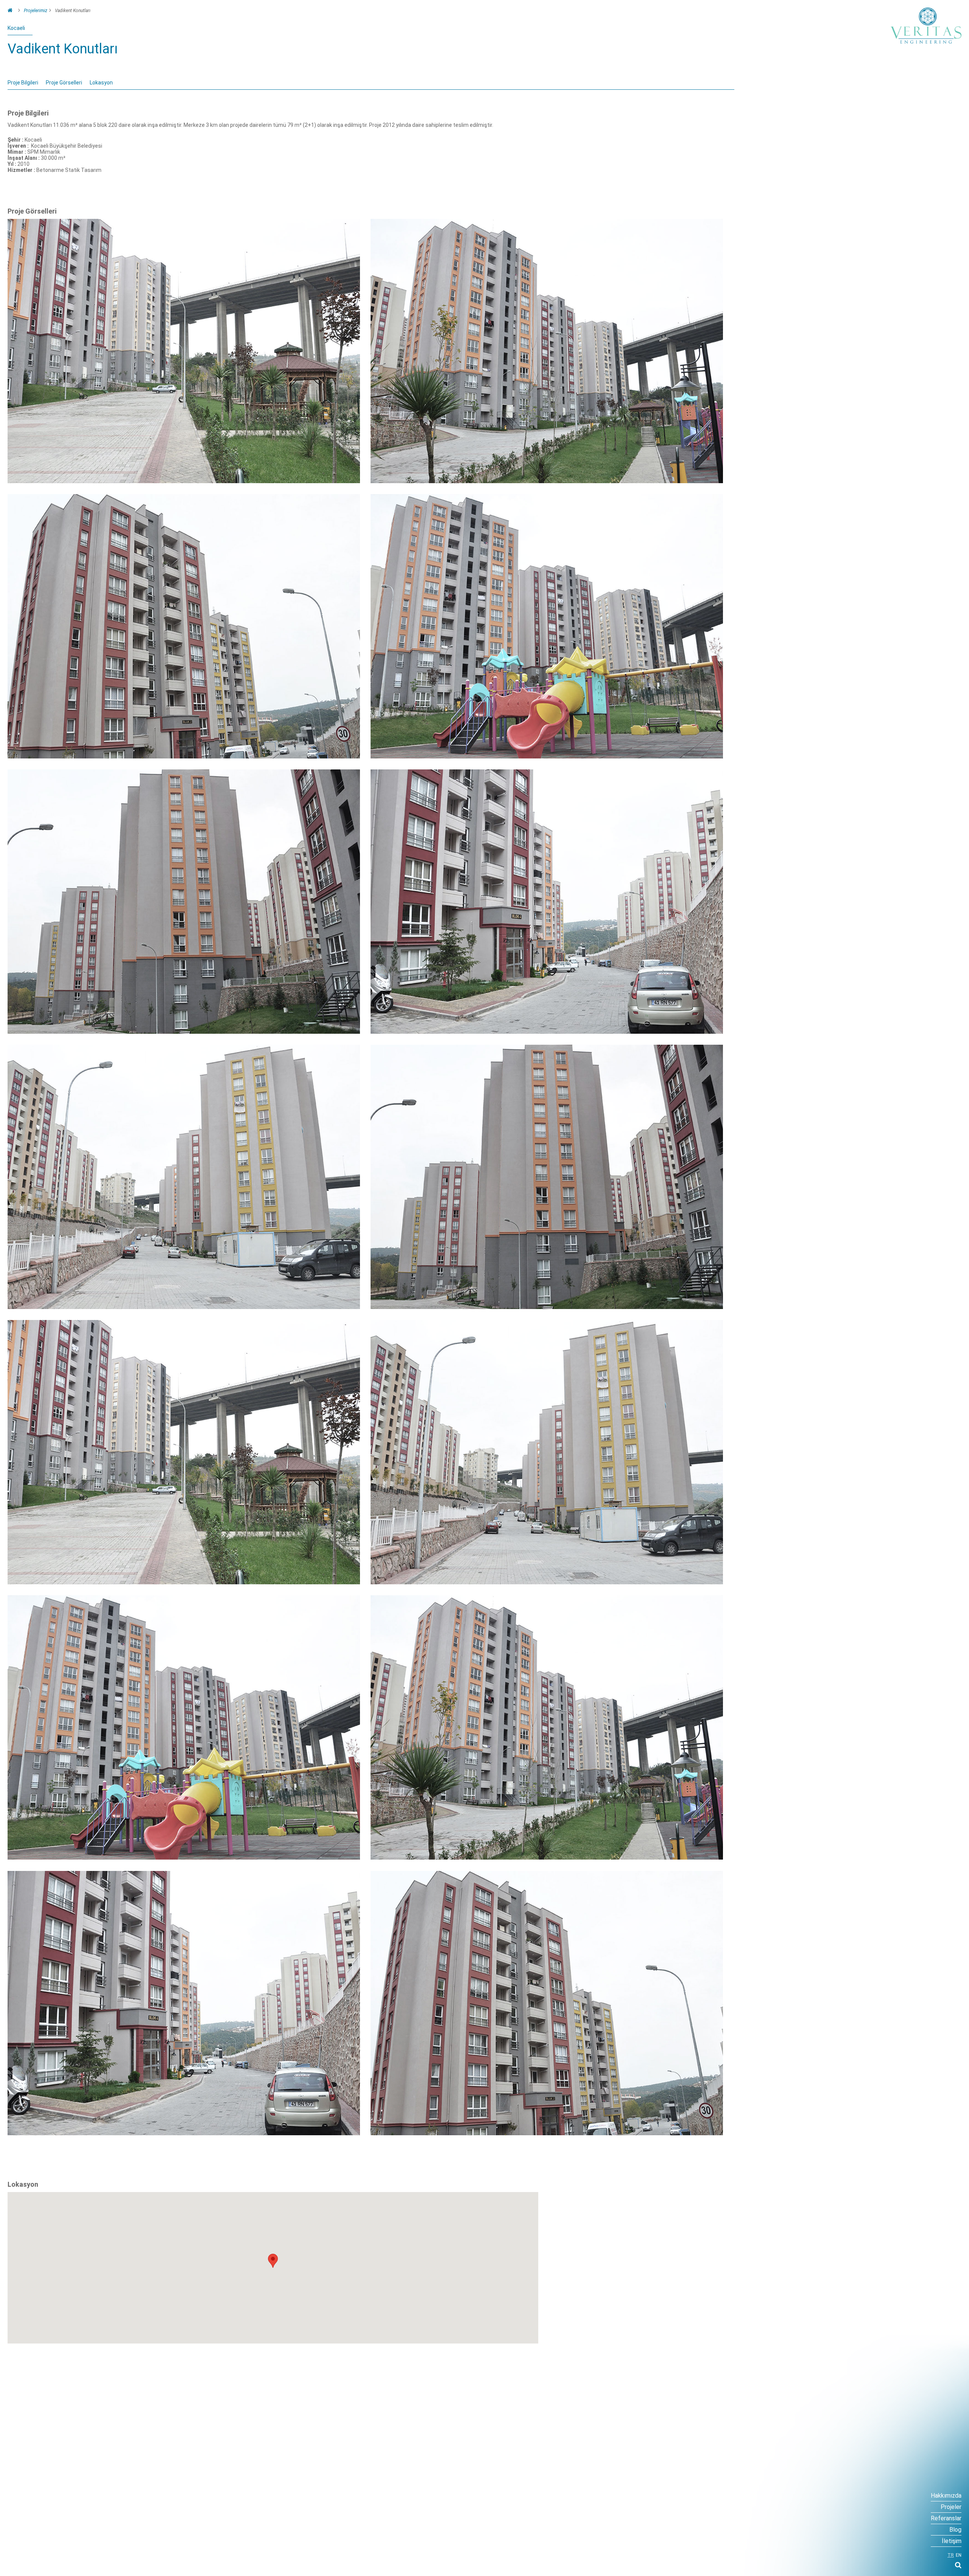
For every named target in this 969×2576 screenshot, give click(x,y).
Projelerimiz (36, 11)
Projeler (951, 2507)
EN (959, 2555)
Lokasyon (101, 83)
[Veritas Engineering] (926, 26)
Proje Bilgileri (23, 83)
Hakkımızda (946, 2496)
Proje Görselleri (64, 83)
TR (951, 2555)
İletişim (952, 2541)
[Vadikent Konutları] (184, 481)
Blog (955, 2530)
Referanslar (946, 2518)
